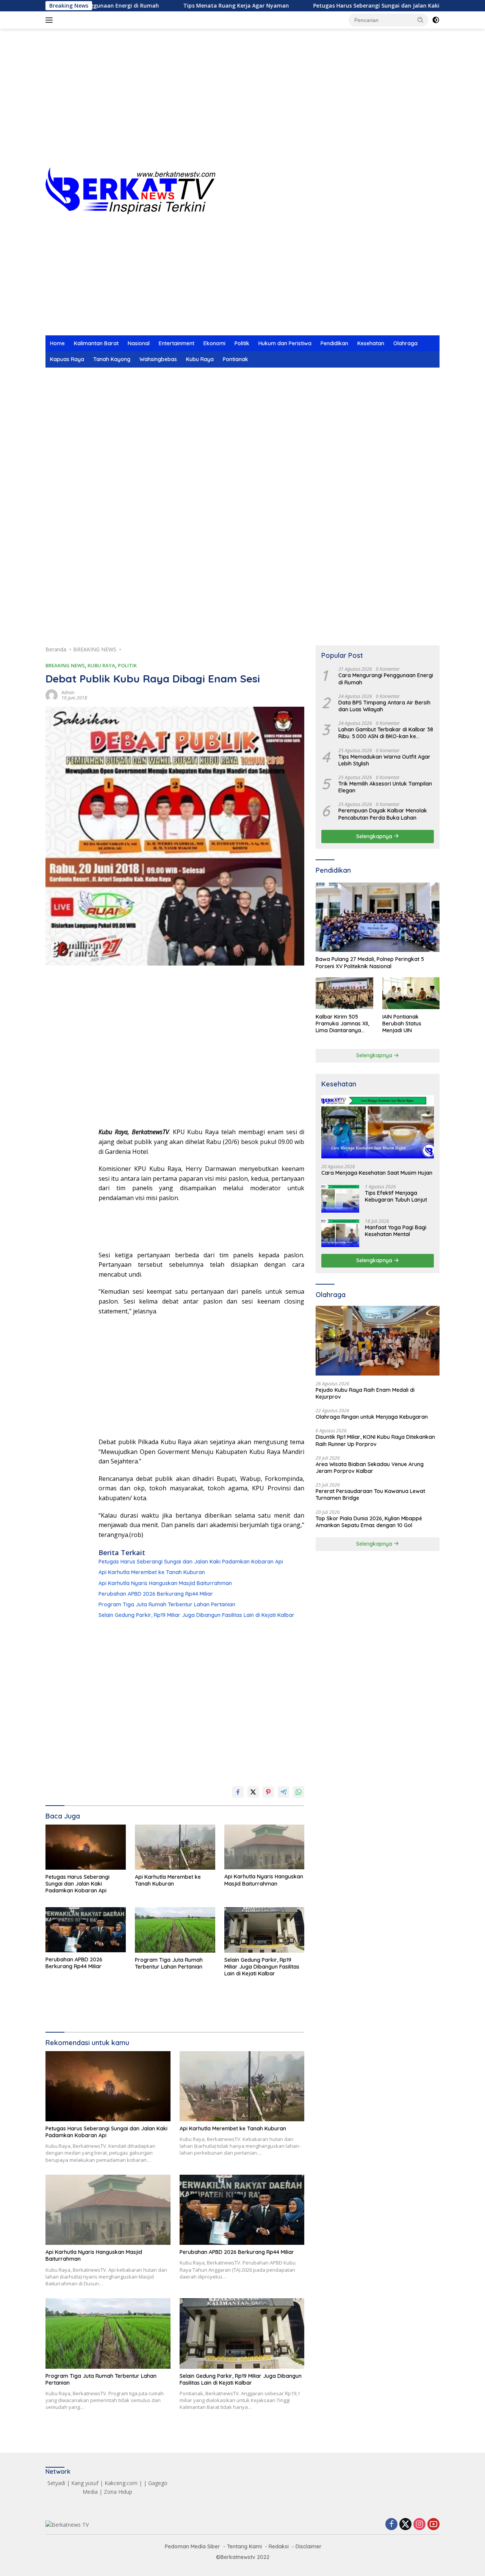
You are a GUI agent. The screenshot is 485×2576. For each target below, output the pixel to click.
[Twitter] (405, 2525)
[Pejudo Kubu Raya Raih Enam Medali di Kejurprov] (378, 1341)
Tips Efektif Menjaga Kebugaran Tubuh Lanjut (396, 1196)
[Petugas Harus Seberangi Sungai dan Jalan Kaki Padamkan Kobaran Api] (86, 1847)
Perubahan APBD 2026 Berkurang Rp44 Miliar (156, 1594)
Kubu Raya (200, 359)
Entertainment (177, 343)
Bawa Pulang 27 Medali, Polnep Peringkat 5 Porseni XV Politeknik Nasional (370, 962)
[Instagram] (419, 2525)
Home (57, 343)
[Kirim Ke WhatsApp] (299, 1792)
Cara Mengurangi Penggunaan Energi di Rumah (386, 679)
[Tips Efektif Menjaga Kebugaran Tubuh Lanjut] (340, 1198)
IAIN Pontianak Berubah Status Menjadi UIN (402, 1023)
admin (68, 693)
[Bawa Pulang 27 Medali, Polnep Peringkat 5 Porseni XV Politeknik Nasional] (378, 917)
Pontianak (235, 359)
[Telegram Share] (283, 1792)
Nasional (139, 343)
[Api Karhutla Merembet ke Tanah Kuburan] (175, 1847)
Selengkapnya (375, 836)
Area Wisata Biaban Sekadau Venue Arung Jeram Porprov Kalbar (370, 1468)
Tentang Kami (244, 2546)
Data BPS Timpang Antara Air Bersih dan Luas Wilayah (384, 706)
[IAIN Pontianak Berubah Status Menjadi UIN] (411, 993)
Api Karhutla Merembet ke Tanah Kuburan (152, 1572)
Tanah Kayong (112, 359)
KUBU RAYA (101, 665)
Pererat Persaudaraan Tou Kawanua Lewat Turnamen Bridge (370, 1495)
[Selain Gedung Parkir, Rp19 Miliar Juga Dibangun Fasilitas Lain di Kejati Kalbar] (264, 1930)
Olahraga (405, 343)
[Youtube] (433, 2525)
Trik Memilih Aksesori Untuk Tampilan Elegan (385, 787)
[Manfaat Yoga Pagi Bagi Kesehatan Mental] (340, 1233)
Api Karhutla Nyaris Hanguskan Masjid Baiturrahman (165, 1583)
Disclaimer (309, 2546)
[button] (421, 20)
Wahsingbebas (158, 359)
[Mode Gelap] (436, 20)
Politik (242, 343)
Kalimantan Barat (96, 343)
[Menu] (51, 20)
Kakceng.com (121, 2483)
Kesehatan (371, 343)
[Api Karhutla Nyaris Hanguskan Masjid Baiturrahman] (264, 1847)
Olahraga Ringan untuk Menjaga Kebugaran (372, 1417)
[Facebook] (391, 2525)
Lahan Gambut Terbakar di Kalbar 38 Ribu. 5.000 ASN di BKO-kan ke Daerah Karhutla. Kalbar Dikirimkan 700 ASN (386, 733)
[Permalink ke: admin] (52, 695)
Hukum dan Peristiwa (285, 343)
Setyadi (56, 2483)
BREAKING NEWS (65, 665)
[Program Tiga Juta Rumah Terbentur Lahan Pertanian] (175, 1930)
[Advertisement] (242, 106)
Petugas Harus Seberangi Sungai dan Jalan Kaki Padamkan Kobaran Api (347, 6)
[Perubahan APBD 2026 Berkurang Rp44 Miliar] (86, 1930)
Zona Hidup (118, 2492)
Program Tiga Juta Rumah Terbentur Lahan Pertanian (167, 1604)
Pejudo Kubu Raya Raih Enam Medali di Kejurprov (365, 1393)
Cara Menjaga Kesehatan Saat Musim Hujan (377, 1173)
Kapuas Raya (67, 359)
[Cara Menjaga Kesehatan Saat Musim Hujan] (378, 1127)
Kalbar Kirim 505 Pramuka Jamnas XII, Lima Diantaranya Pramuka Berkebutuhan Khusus (343, 1023)
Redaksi (279, 2546)
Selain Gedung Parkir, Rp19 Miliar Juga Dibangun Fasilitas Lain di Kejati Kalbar (196, 1615)
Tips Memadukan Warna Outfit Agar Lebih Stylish (384, 760)
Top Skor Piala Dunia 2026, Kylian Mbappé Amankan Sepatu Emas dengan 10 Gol (369, 1521)
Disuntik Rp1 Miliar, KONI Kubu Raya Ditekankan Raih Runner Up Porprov (375, 1440)
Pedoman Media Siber (192, 2546)
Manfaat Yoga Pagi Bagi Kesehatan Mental (396, 1231)
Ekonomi (214, 343)
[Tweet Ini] (253, 1792)
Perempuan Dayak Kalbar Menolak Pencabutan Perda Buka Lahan (383, 814)
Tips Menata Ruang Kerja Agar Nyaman (175, 6)
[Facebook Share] (238, 1792)
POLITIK (127, 665)
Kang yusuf (85, 2483)
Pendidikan (334, 343)
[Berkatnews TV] (130, 190)
